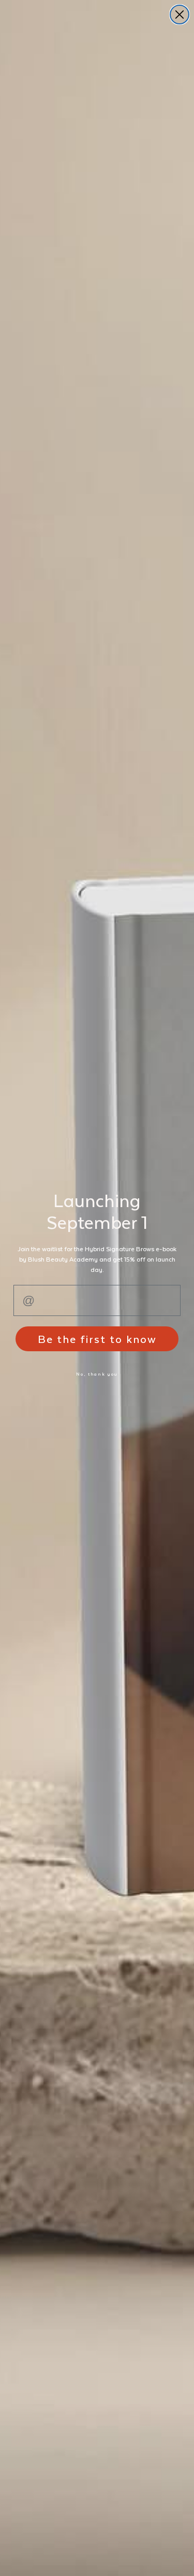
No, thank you (97, 1374)
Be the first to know (97, 1339)
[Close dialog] (180, 15)
